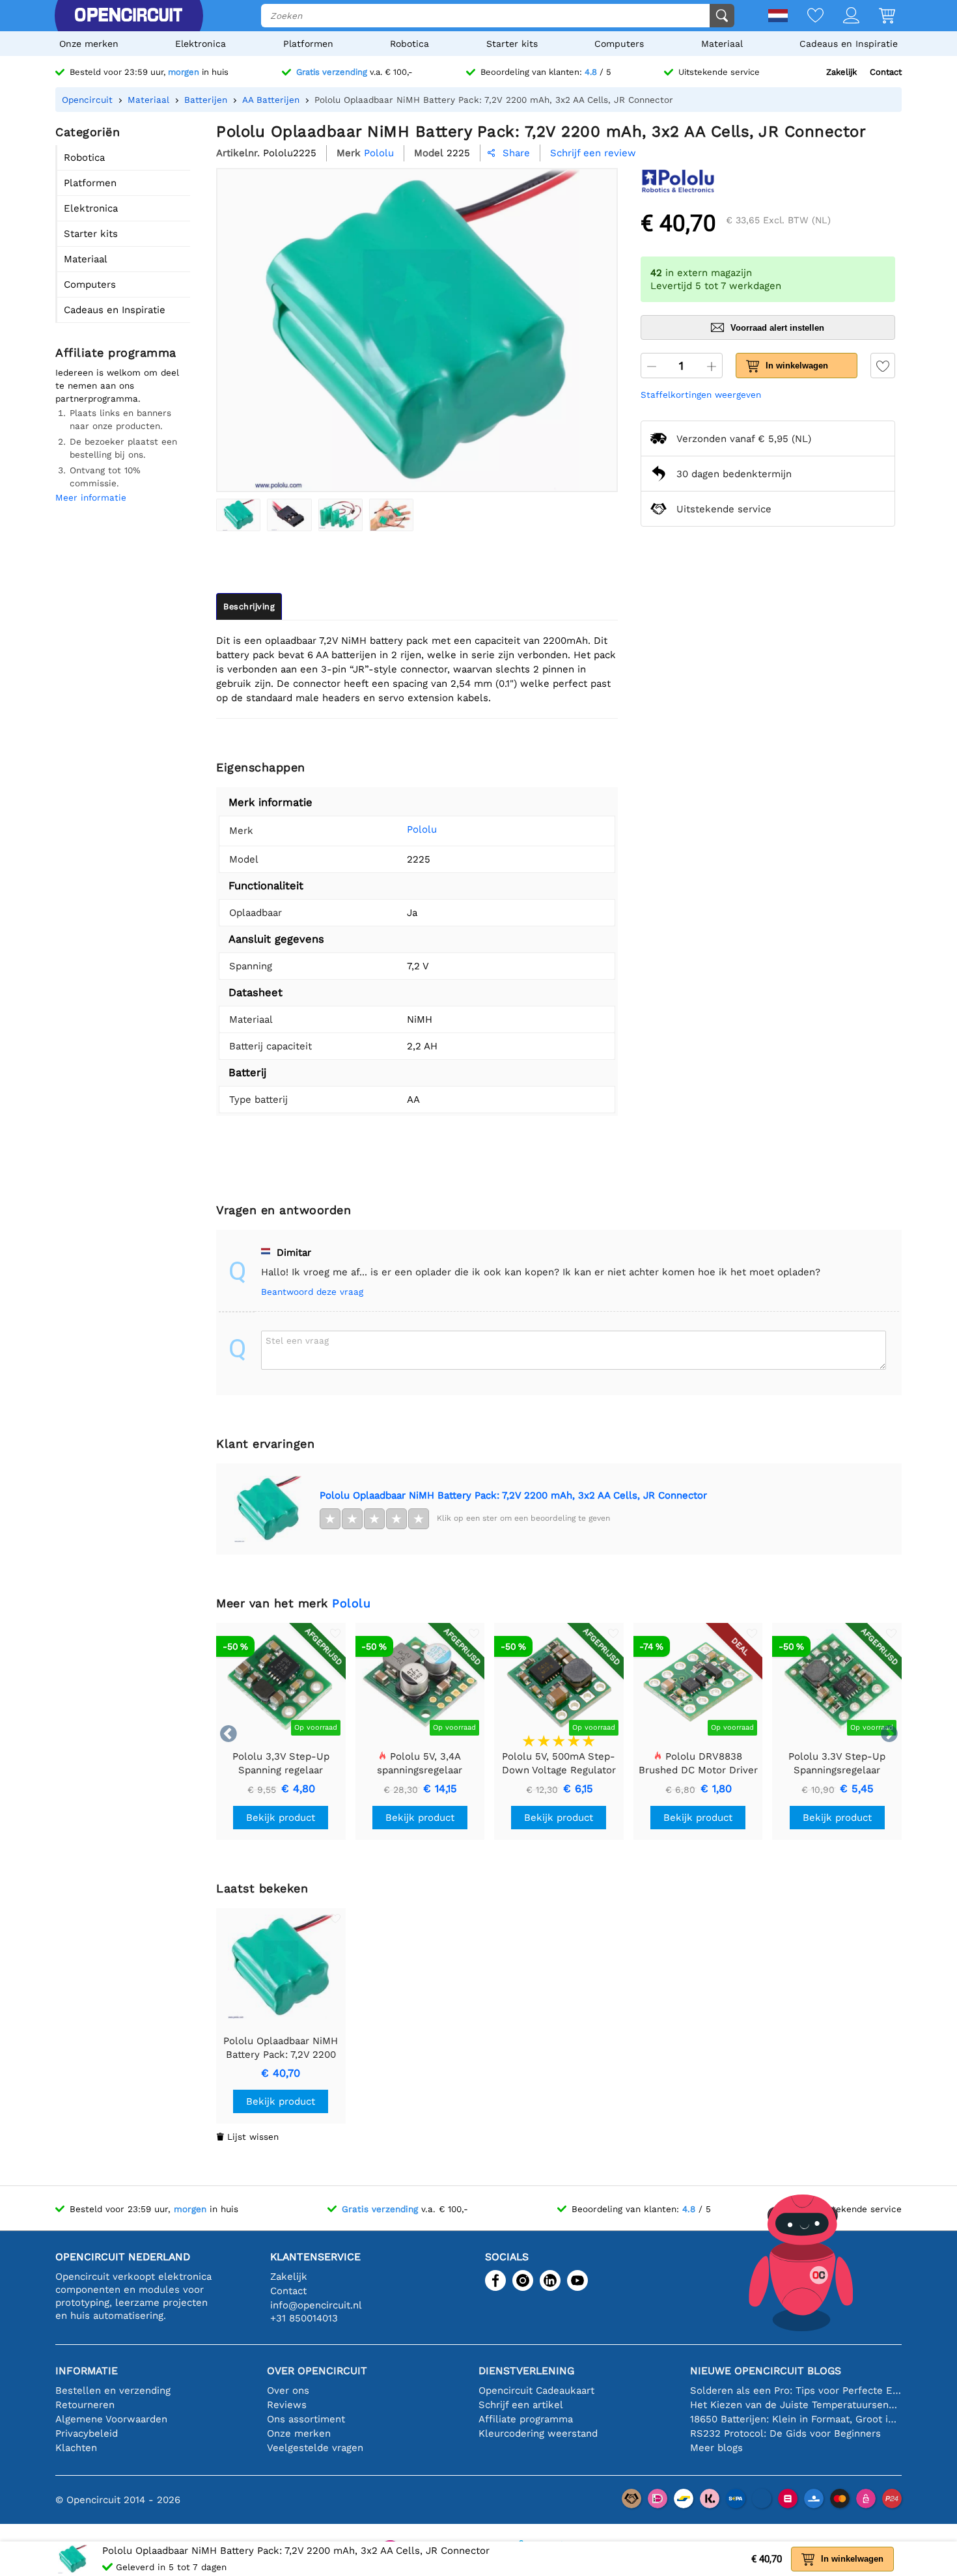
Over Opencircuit (317, 2371)
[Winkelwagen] (877, 17)
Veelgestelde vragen (315, 2448)
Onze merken (89, 44)
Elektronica (201, 44)
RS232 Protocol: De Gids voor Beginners (785, 2433)
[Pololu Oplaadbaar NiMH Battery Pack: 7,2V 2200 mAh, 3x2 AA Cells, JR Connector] (238, 515)
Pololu (422, 829)
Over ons (288, 2390)
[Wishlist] (806, 17)
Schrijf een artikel (521, 2405)
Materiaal (722, 44)
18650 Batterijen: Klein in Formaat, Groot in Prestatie (796, 2419)
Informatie (87, 2371)
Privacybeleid (87, 2433)
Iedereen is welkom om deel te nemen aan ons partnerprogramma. (117, 385)
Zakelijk (841, 72)
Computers (619, 44)
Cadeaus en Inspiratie (849, 44)
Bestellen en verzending (113, 2390)
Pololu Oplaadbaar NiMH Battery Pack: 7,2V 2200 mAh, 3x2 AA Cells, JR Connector (513, 1495)
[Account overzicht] (841, 17)
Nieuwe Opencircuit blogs (766, 2371)
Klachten (76, 2448)
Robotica (409, 44)
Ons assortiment (306, 2419)
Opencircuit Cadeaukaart (536, 2390)
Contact (886, 72)
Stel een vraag (297, 1340)
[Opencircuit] (128, 16)
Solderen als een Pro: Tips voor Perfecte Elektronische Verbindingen (796, 2390)
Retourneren (85, 2405)
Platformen (308, 44)
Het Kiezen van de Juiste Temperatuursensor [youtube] (796, 2405)
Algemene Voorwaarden (111, 2419)
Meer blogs (716, 2448)
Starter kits (512, 44)
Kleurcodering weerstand (538, 2433)
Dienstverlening (526, 2371)
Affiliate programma (526, 2419)
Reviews (287, 2405)
